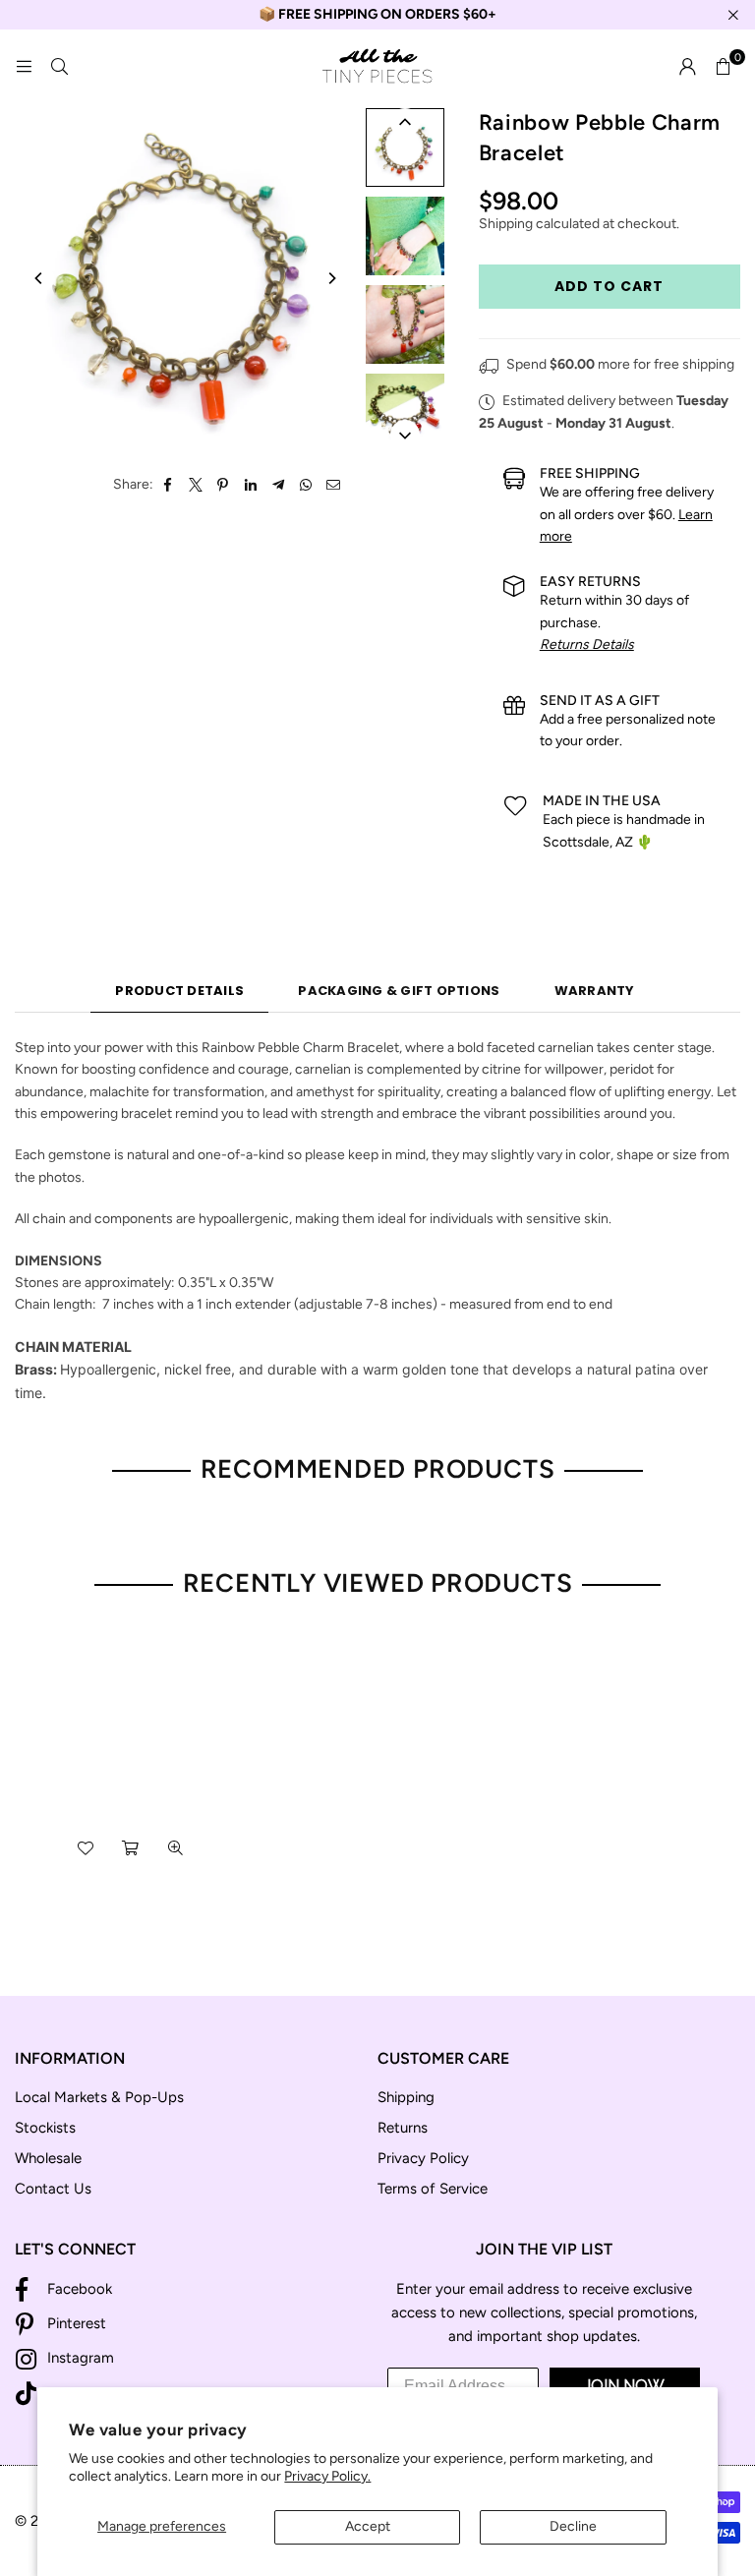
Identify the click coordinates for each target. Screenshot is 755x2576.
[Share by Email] (334, 485)
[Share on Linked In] (251, 485)
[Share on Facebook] (169, 485)
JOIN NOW (624, 2386)
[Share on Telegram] (279, 485)
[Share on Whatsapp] (306, 485)
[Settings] (687, 67)
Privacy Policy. (327, 2476)
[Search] (59, 66)
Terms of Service (433, 2189)
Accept (368, 2526)
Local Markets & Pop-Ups (99, 2097)
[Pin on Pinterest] (224, 485)
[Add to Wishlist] (86, 1847)
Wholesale (48, 2158)
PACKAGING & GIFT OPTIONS (399, 991)
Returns (403, 2128)
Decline (573, 2526)
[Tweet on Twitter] (196, 485)
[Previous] (39, 278)
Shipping (506, 224)
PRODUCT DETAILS (179, 991)
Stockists (45, 2128)
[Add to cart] (131, 1847)
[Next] (331, 278)
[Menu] (24, 66)
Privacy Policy (423, 2158)
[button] (723, 67)
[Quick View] (176, 1847)
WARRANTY (595, 991)
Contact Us (53, 2189)
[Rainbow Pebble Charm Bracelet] (405, 147)
